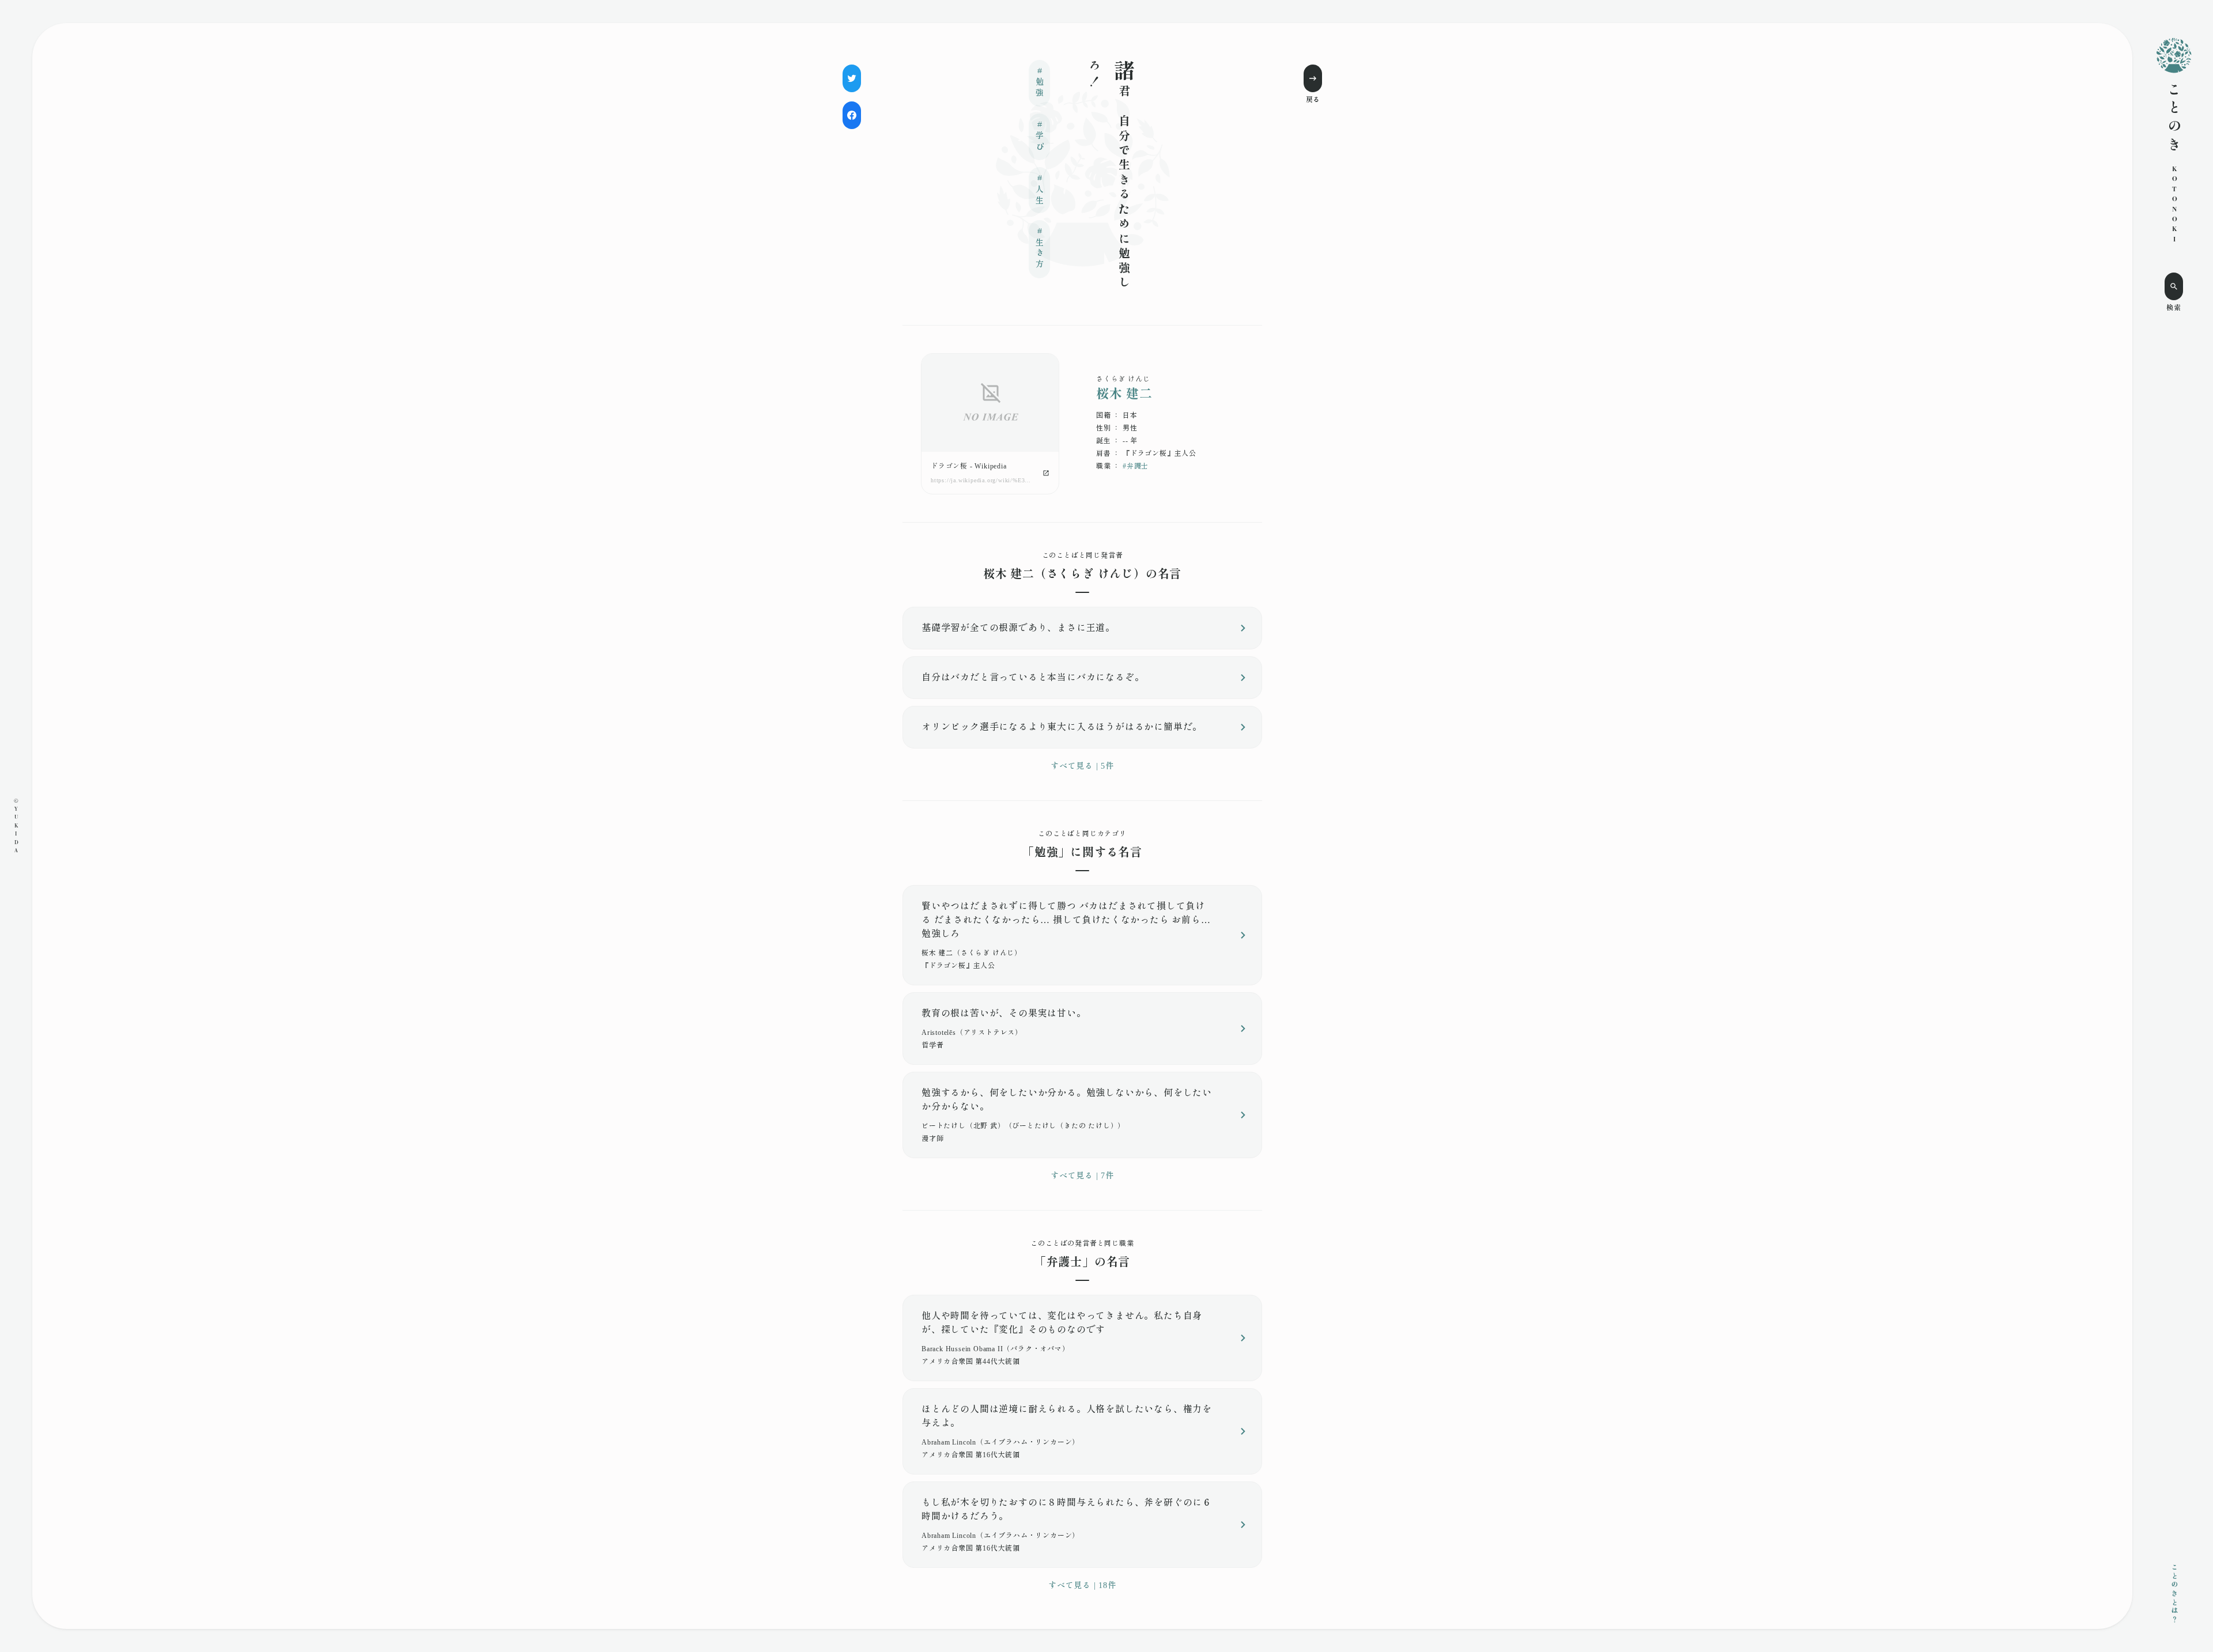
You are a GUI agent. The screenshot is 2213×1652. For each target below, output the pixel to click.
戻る (1313, 100)
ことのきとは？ (2174, 1594)
